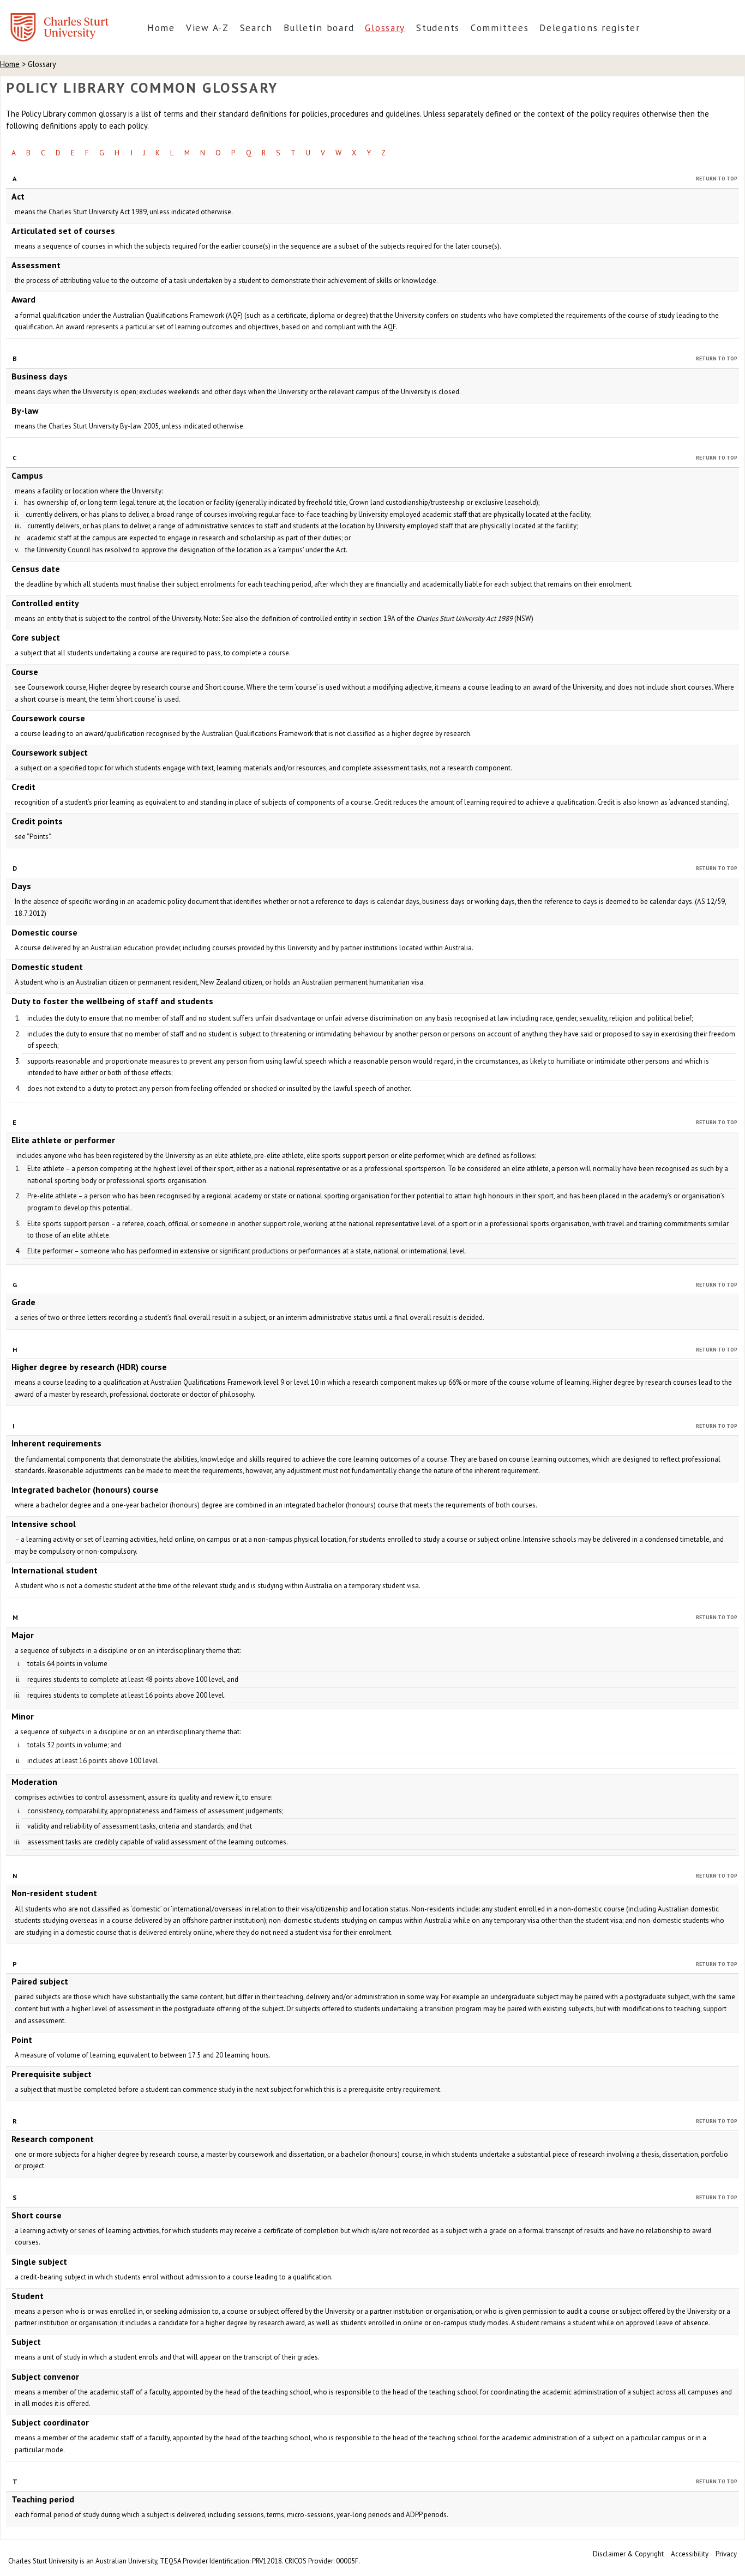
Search (256, 28)
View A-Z (208, 28)
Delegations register (590, 28)
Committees (500, 28)
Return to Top (717, 179)
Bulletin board (319, 28)
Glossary (385, 28)
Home (161, 28)
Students (438, 28)
